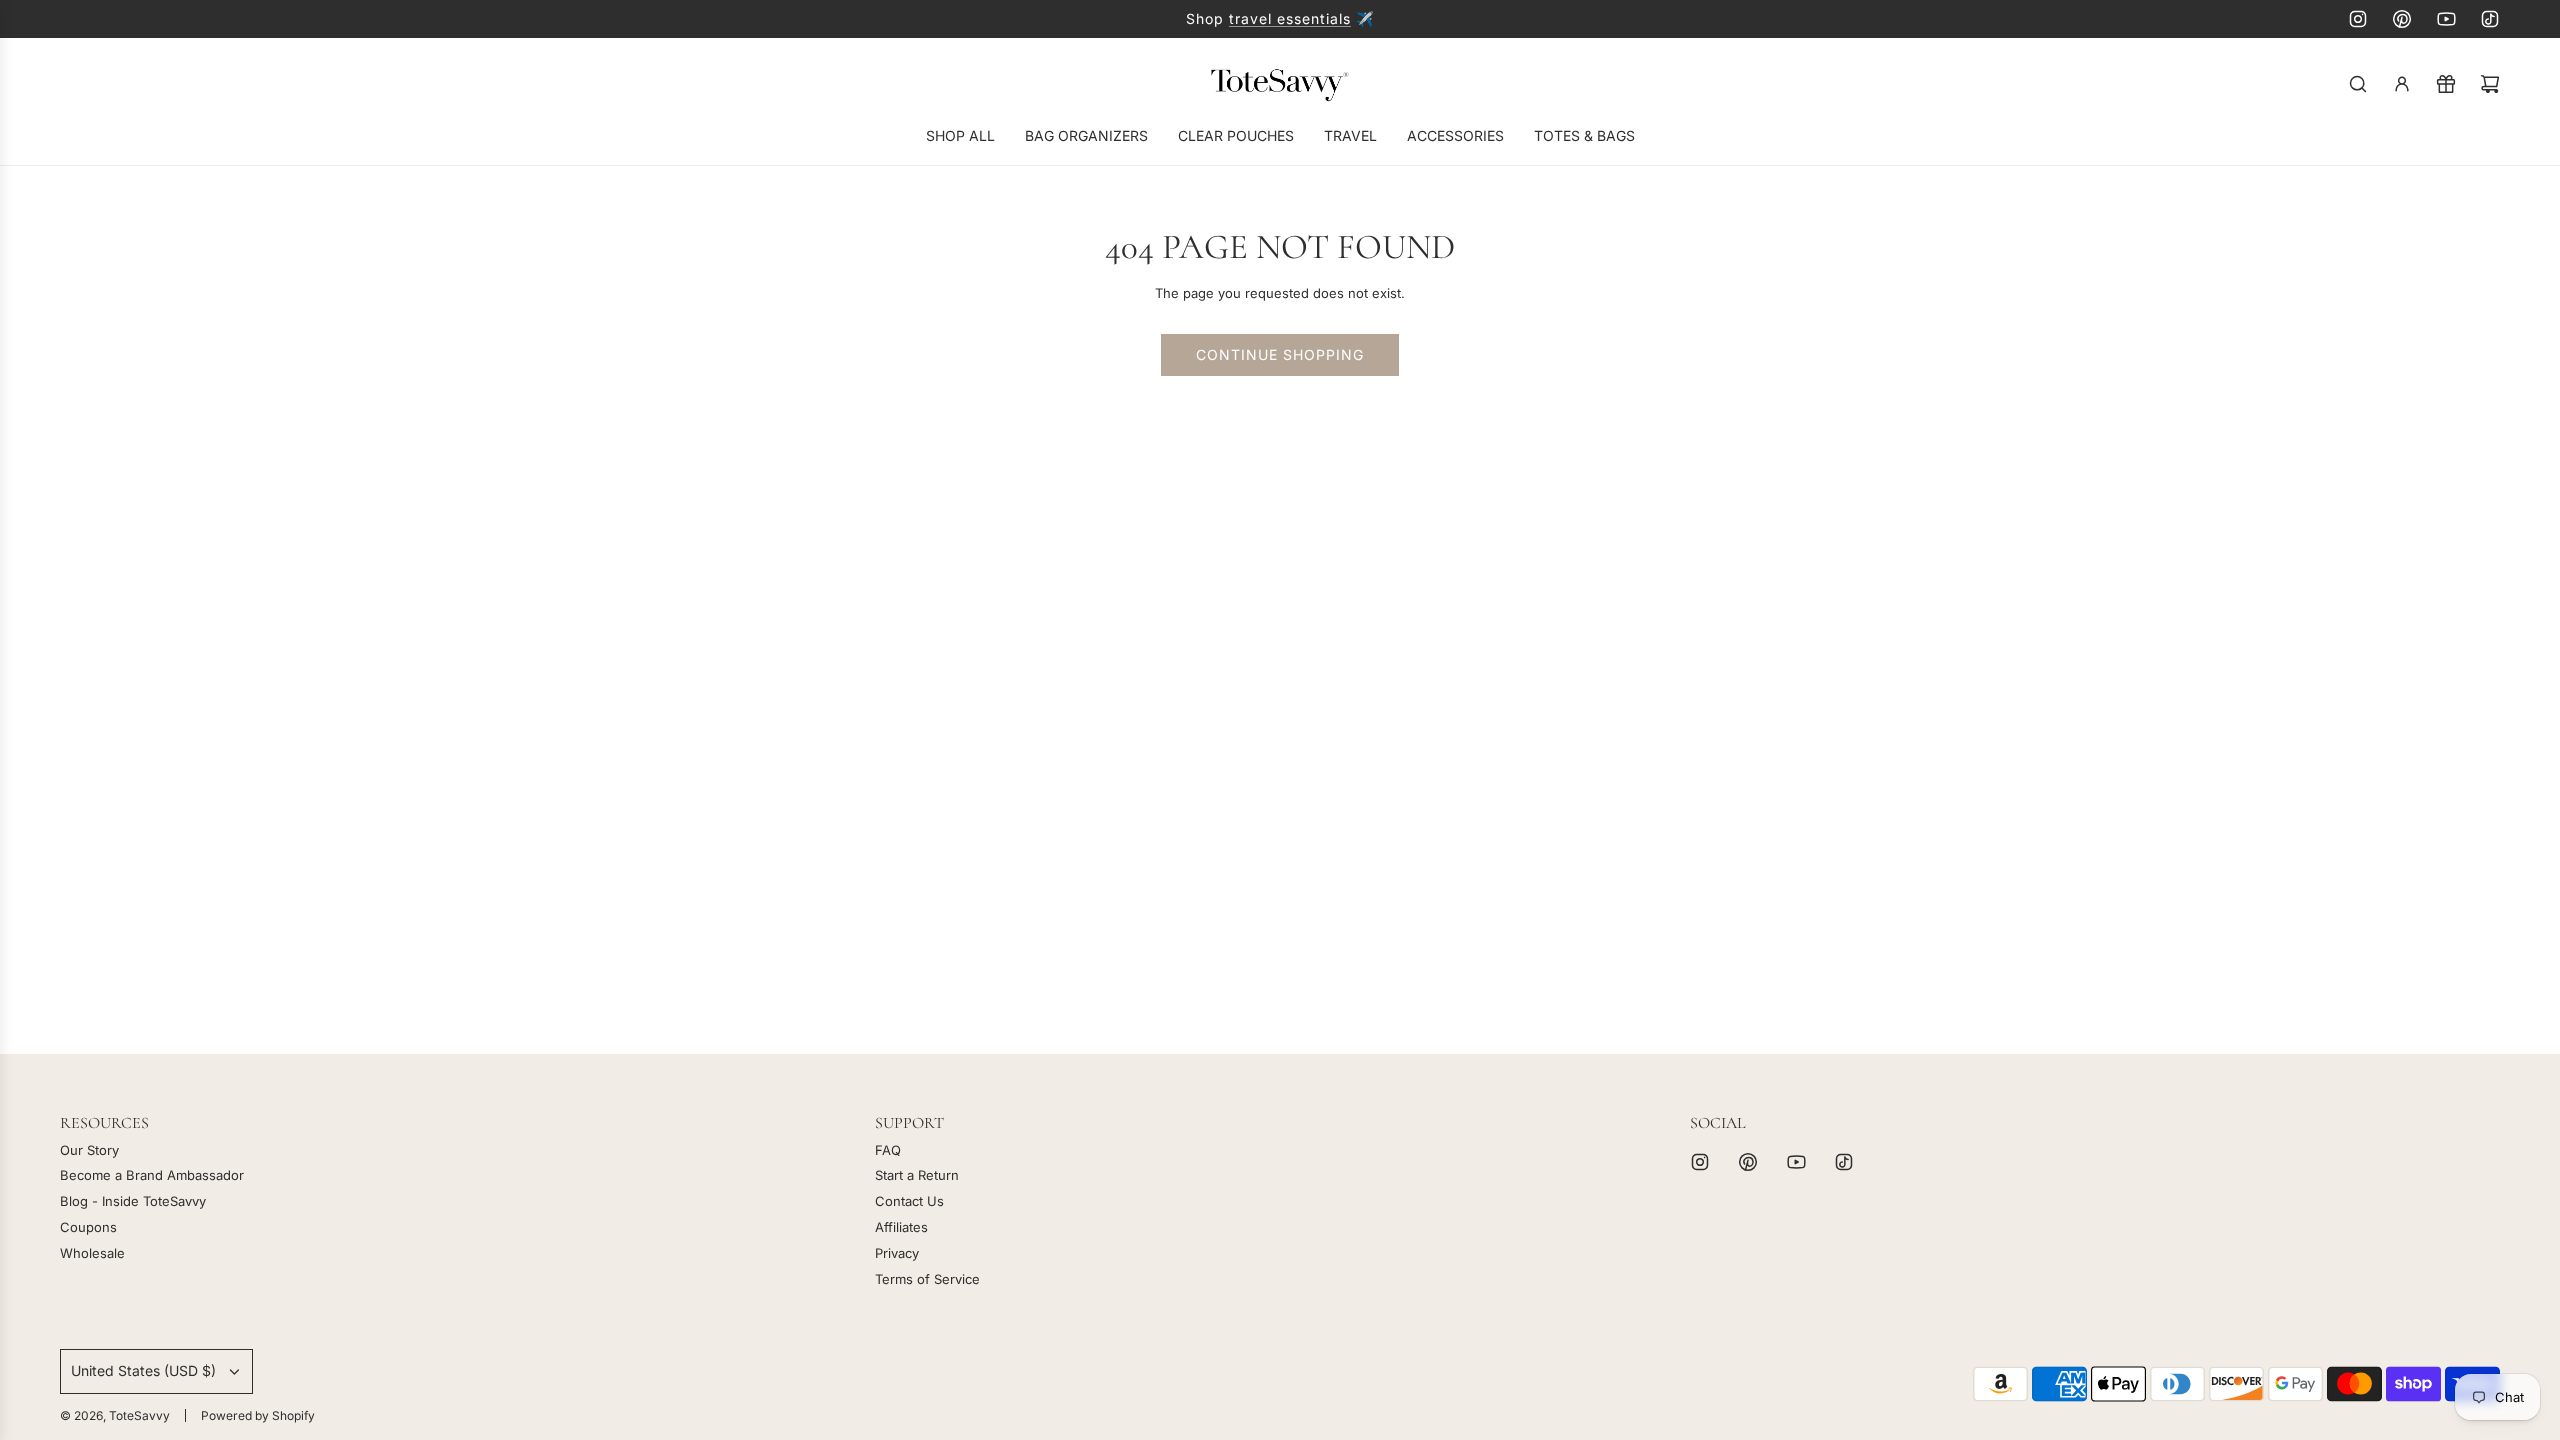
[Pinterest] (2402, 19)
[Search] (2358, 84)
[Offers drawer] (2446, 84)
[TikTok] (2490, 19)
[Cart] (2490, 84)
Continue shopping (1280, 354)
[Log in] (2402, 84)
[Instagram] (2358, 19)
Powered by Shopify (258, 1415)
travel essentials (1290, 18)
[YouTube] (2446, 19)
